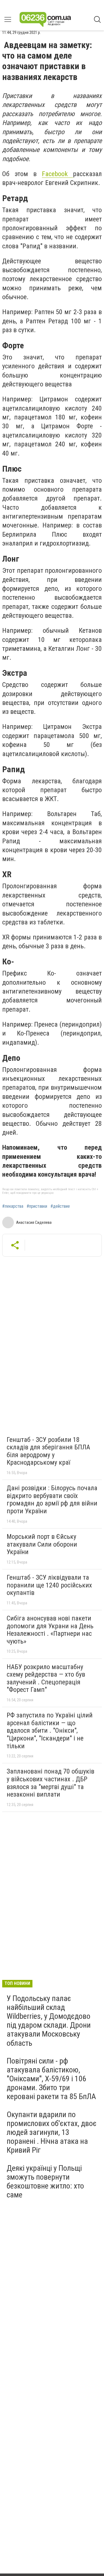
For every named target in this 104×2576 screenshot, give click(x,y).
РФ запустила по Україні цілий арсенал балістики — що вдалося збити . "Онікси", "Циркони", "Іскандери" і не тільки (50, 1730)
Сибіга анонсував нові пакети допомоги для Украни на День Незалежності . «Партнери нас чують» (50, 1630)
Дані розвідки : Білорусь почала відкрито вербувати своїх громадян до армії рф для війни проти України (52, 1500)
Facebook (57, 174)
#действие (60, 1206)
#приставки (37, 1206)
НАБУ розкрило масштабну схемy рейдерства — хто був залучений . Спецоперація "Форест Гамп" (46, 1678)
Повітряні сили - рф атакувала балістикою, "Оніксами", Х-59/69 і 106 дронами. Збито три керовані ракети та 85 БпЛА (51, 2079)
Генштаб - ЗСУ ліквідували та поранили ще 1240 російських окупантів (49, 1585)
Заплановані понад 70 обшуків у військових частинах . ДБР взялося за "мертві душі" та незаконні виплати (50, 1783)
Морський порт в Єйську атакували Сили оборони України (42, 1544)
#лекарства (13, 1206)
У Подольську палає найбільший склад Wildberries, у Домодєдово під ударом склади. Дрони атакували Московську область (49, 2021)
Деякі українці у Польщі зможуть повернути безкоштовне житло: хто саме (45, 2182)
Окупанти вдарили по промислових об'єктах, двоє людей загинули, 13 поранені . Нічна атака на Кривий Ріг (52, 2132)
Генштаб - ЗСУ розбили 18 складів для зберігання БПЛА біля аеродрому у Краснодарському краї (48, 1451)
